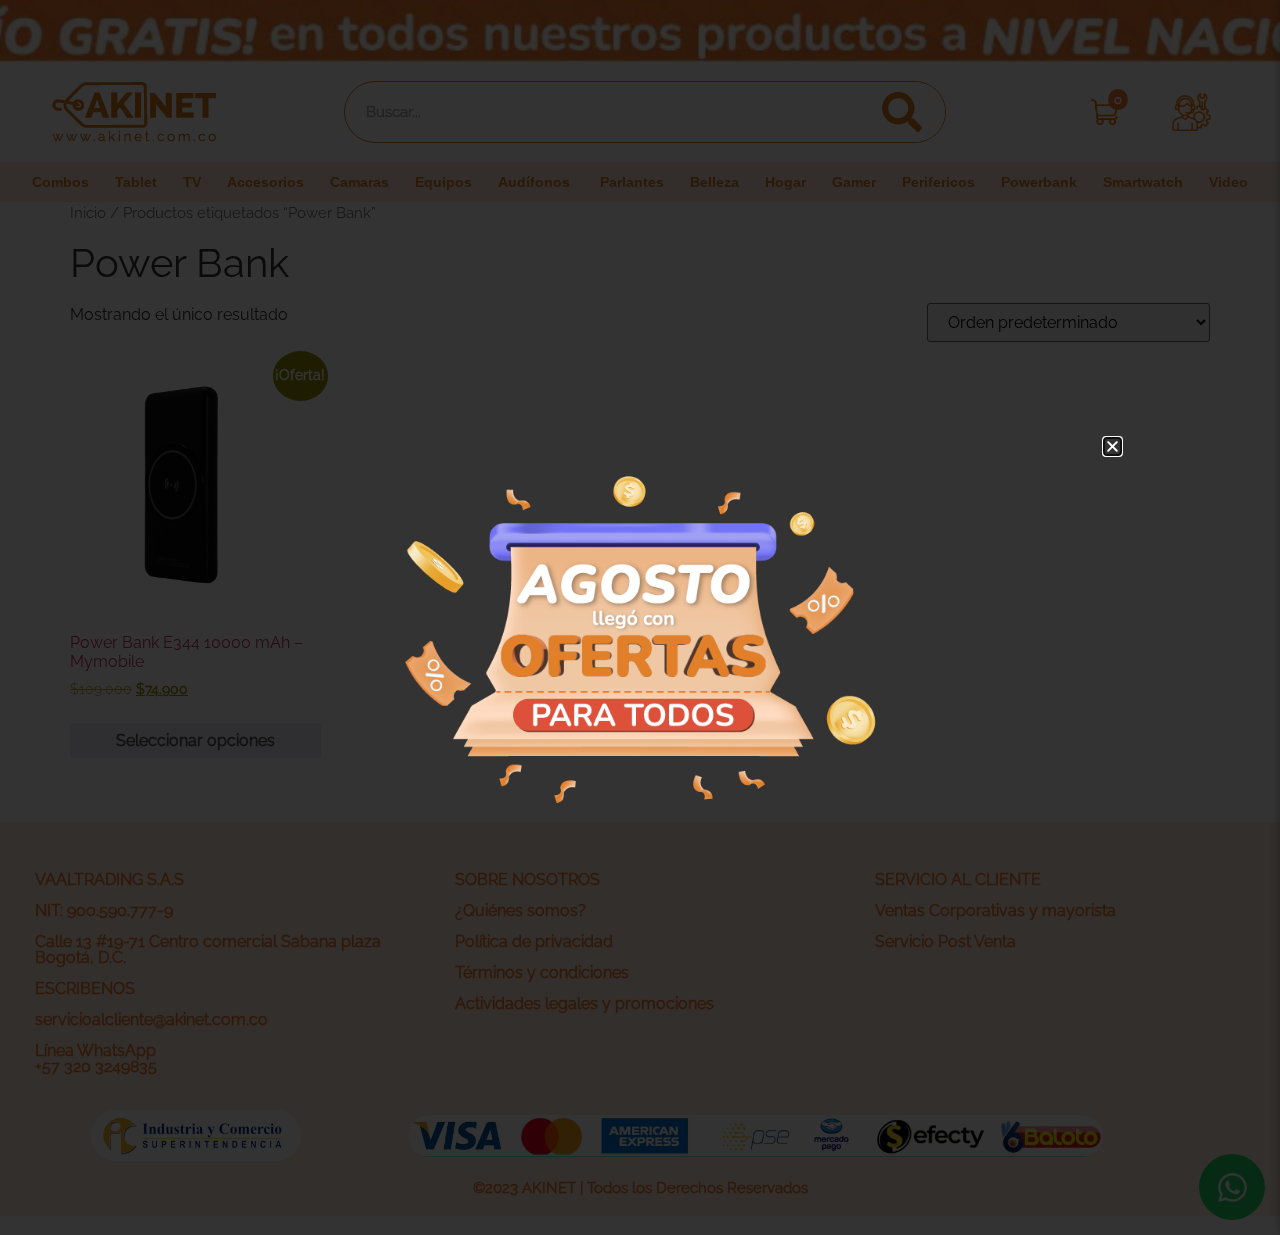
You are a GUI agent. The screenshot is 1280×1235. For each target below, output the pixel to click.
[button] (1112, 446)
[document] (640, 617)
